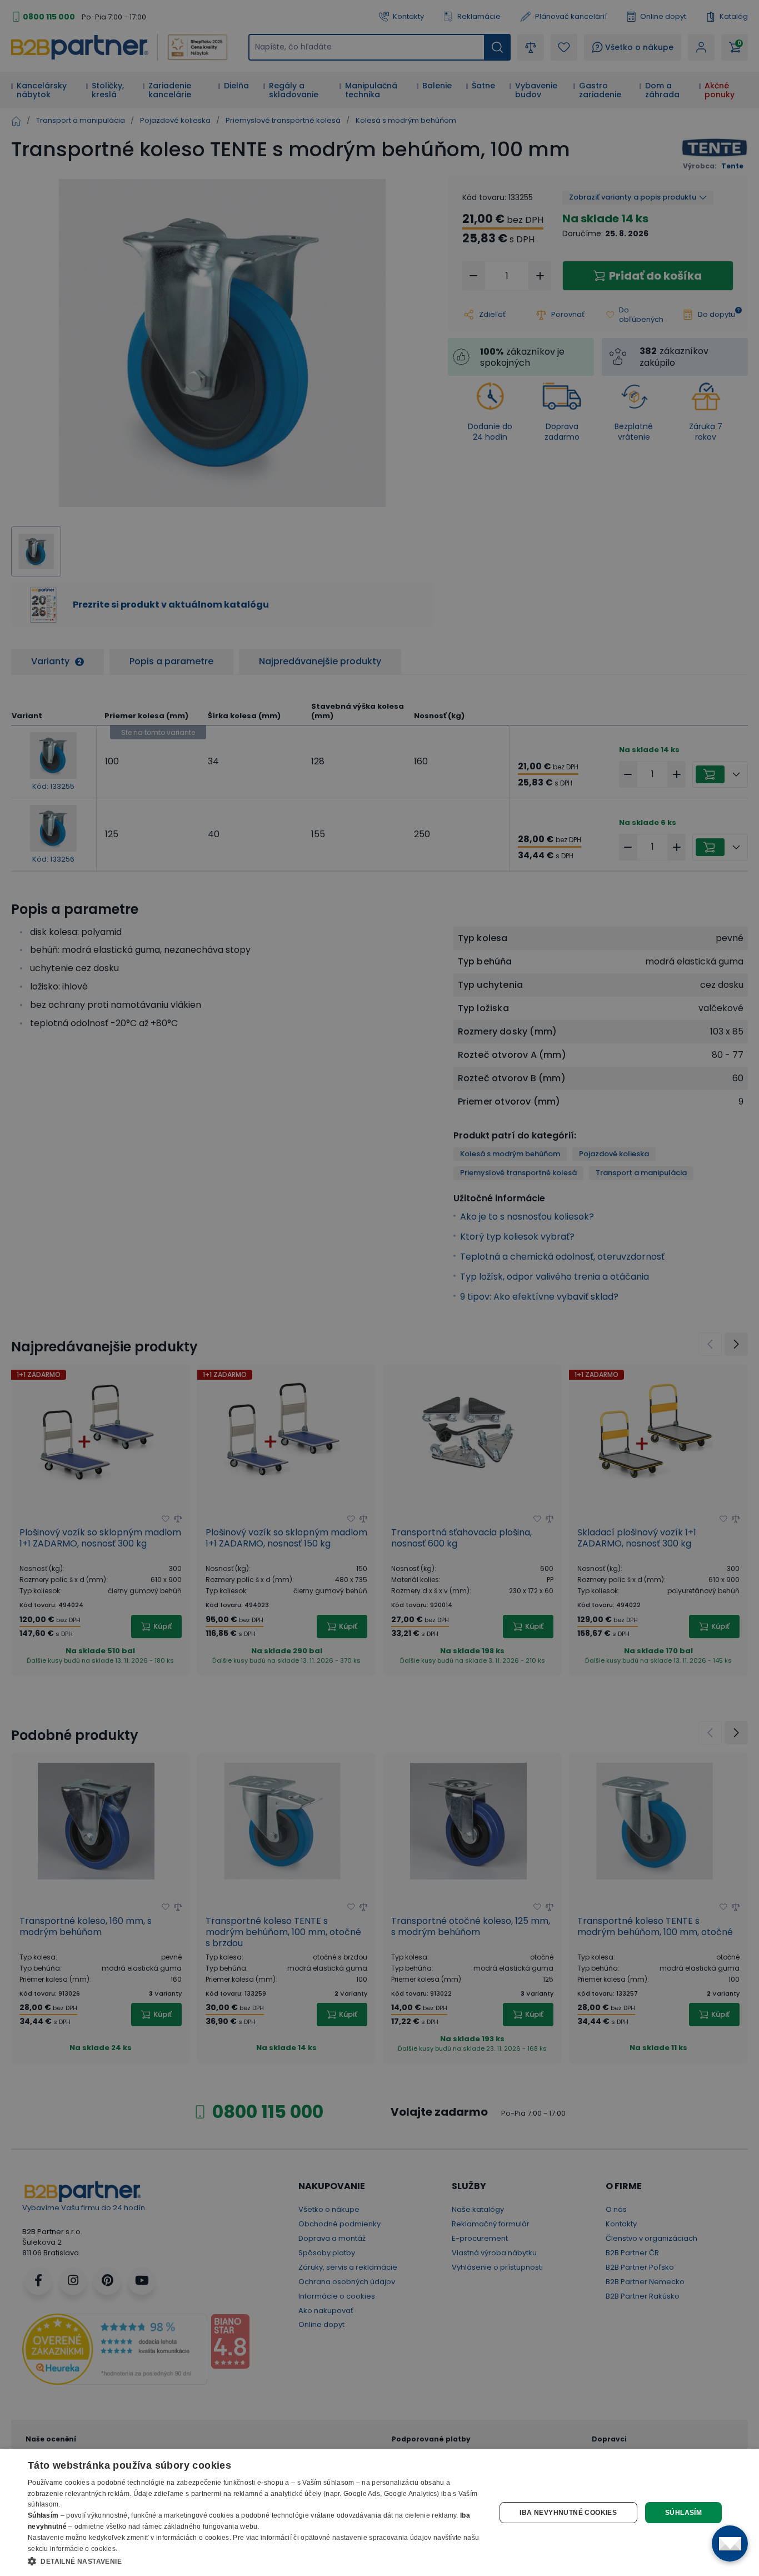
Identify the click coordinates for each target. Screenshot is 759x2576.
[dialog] (379, 2512)
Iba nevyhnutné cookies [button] (568, 2513)
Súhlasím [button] (683, 2513)
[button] (254, 2561)
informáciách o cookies (193, 2538)
